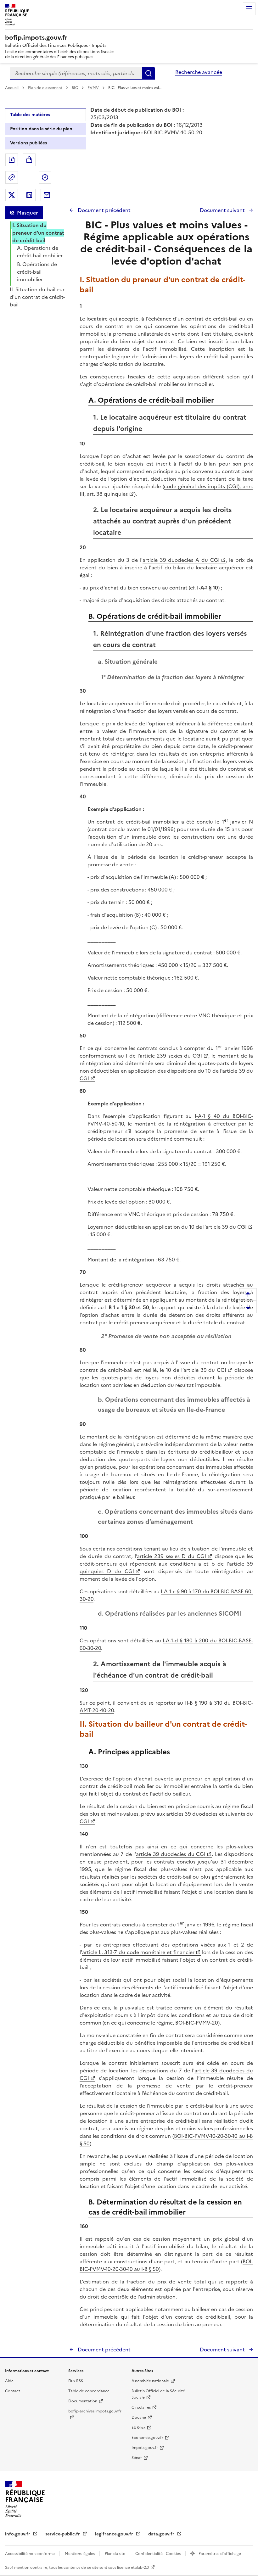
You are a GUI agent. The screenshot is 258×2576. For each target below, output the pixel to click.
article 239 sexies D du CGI (171, 1556)
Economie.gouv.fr (147, 2438)
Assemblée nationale (150, 2381)
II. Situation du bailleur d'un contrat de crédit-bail (37, 297)
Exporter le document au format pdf (12, 160)
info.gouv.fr (18, 2534)
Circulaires (141, 2407)
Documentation (83, 2401)
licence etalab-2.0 (133, 2568)
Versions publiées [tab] (28, 143)
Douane (139, 2417)
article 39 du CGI (226, 1227)
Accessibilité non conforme (30, 2554)
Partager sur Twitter (12, 195)
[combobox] (76, 73)
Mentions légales (80, 2554)
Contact (13, 2391)
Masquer (27, 213)
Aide (9, 2381)
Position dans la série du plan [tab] (41, 129)
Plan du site (115, 2554)
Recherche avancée (199, 72)
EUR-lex (138, 2428)
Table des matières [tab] (30, 115)
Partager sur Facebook (45, 177)
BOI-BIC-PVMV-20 (197, 2023)
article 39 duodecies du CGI (171, 1854)
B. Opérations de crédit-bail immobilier (37, 272)
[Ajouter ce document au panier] (29, 160)
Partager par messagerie (47, 195)
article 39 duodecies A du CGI (181, 560)
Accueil (12, 88)
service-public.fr (63, 2534)
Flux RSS (76, 2381)
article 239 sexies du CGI (171, 1056)
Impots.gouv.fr (145, 2448)
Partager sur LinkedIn (29, 195)
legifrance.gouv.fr (115, 2534)
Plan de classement (45, 88)
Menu (249, 9)
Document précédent (104, 210)
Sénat (137, 2458)
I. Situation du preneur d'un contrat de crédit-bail (38, 233)
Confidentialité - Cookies (158, 2554)
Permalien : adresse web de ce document (12, 177)
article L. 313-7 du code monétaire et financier (138, 1952)
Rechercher (149, 73)
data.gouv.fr (162, 2534)
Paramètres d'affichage (219, 2554)
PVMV (94, 88)
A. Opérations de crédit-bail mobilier (40, 252)
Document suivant (223, 210)
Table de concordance (89, 2391)
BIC (75, 88)
